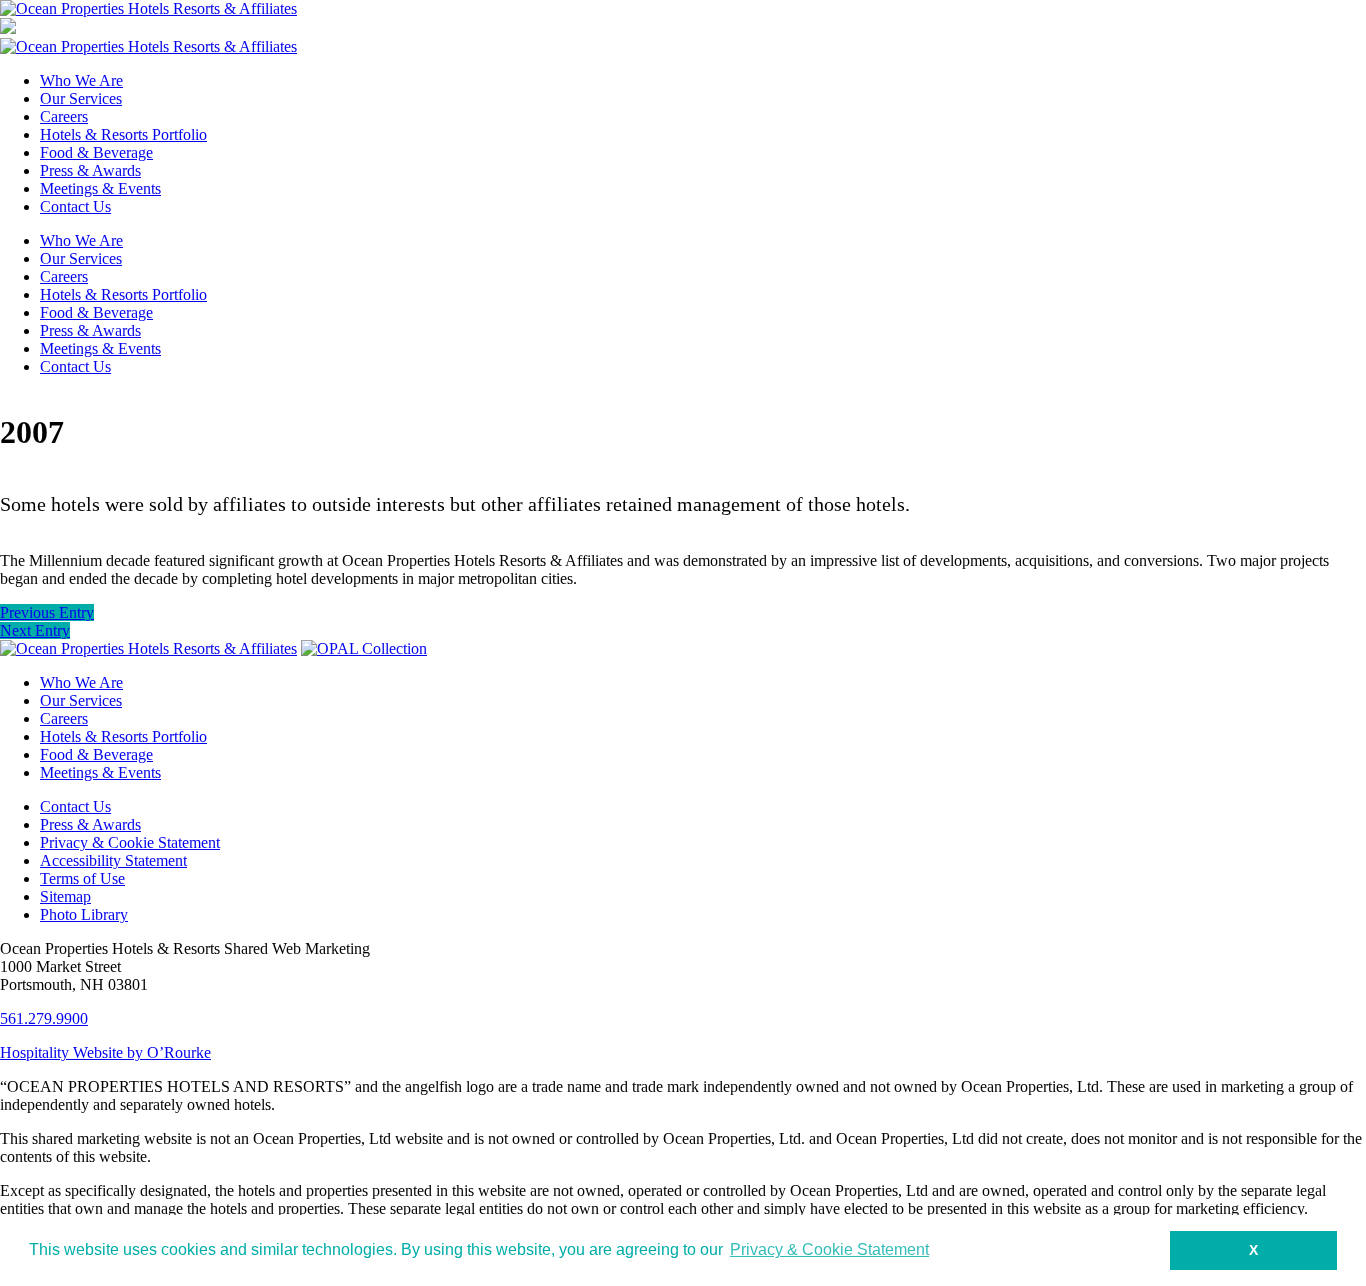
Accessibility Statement (113, 860)
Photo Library (84, 914)
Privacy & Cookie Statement (130, 842)
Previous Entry (47, 612)
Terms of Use (82, 878)
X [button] (1253, 1250)
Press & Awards (90, 170)
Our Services (81, 98)
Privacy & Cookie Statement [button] (829, 1249)
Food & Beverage (96, 152)
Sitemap (65, 896)
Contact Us (75, 206)
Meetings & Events (100, 188)
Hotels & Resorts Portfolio (123, 134)
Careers (64, 116)
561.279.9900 (44, 1018)
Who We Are (81, 80)
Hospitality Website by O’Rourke (105, 1052)
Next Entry (35, 630)
